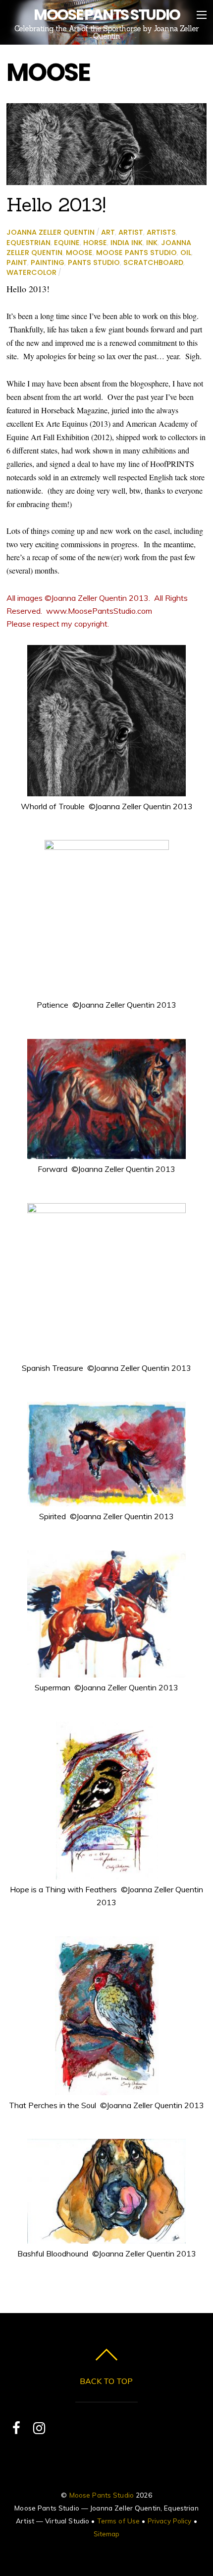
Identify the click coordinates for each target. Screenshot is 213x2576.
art (108, 232)
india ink (127, 243)
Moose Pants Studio (136, 253)
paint (17, 262)
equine (67, 243)
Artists (161, 232)
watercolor (31, 272)
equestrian (28, 243)
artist (131, 232)
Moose (79, 253)
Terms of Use (119, 2521)
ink (152, 243)
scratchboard (153, 262)
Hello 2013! (56, 204)
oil (186, 253)
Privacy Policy (170, 2521)
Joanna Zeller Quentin (51, 232)
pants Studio (94, 262)
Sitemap (107, 2534)
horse (95, 243)
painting (48, 262)
